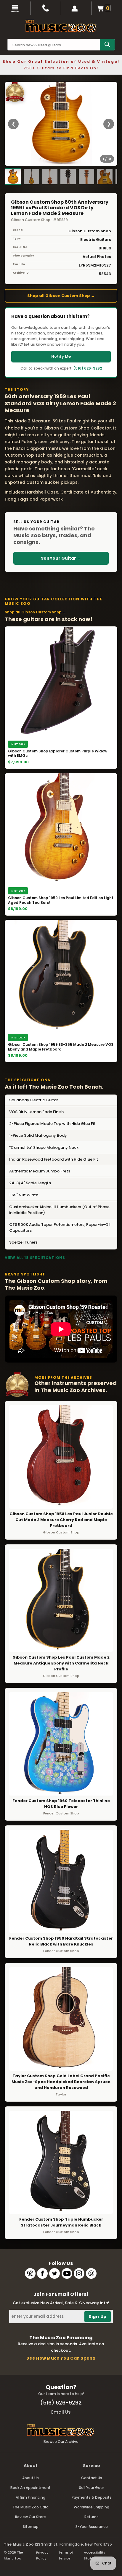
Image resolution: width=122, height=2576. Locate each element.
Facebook (42, 2273)
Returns (91, 2517)
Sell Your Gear (91, 2488)
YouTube (67, 2273)
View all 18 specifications (35, 1258)
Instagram (79, 2273)
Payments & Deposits (92, 2497)
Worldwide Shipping (91, 2507)
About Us (30, 2478)
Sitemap (31, 2527)
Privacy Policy (42, 2555)
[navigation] (15, 8)
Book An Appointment (30, 2488)
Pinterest (91, 2273)
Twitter (54, 2273)
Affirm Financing (30, 2497)
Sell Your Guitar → (61, 558)
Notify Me (61, 356)
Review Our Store (30, 2517)
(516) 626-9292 (88, 368)
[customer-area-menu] (76, 8)
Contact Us (92, 2478)
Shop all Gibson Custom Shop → (61, 296)
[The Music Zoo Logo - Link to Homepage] (61, 26)
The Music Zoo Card (30, 2507)
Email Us (61, 2412)
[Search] (107, 45)
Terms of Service (66, 2555)
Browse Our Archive (61, 2442)
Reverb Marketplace (30, 2273)
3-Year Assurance (92, 2527)
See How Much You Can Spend (61, 2358)
